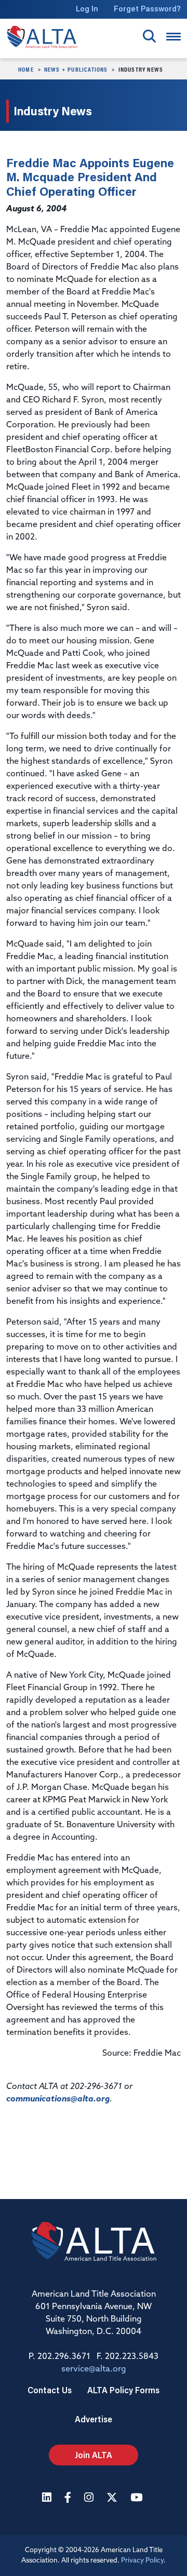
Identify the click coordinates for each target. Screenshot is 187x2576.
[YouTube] (138, 2498)
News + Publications (76, 69)
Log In (87, 9)
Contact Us (50, 2390)
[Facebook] (69, 2498)
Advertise (94, 2419)
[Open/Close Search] (149, 36)
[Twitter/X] (113, 2498)
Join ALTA (94, 2455)
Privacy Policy (142, 2561)
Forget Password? (147, 9)
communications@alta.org (58, 2099)
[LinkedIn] (48, 2498)
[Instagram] (90, 2498)
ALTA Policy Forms (123, 2390)
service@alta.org (94, 2369)
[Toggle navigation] (173, 37)
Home (26, 69)
